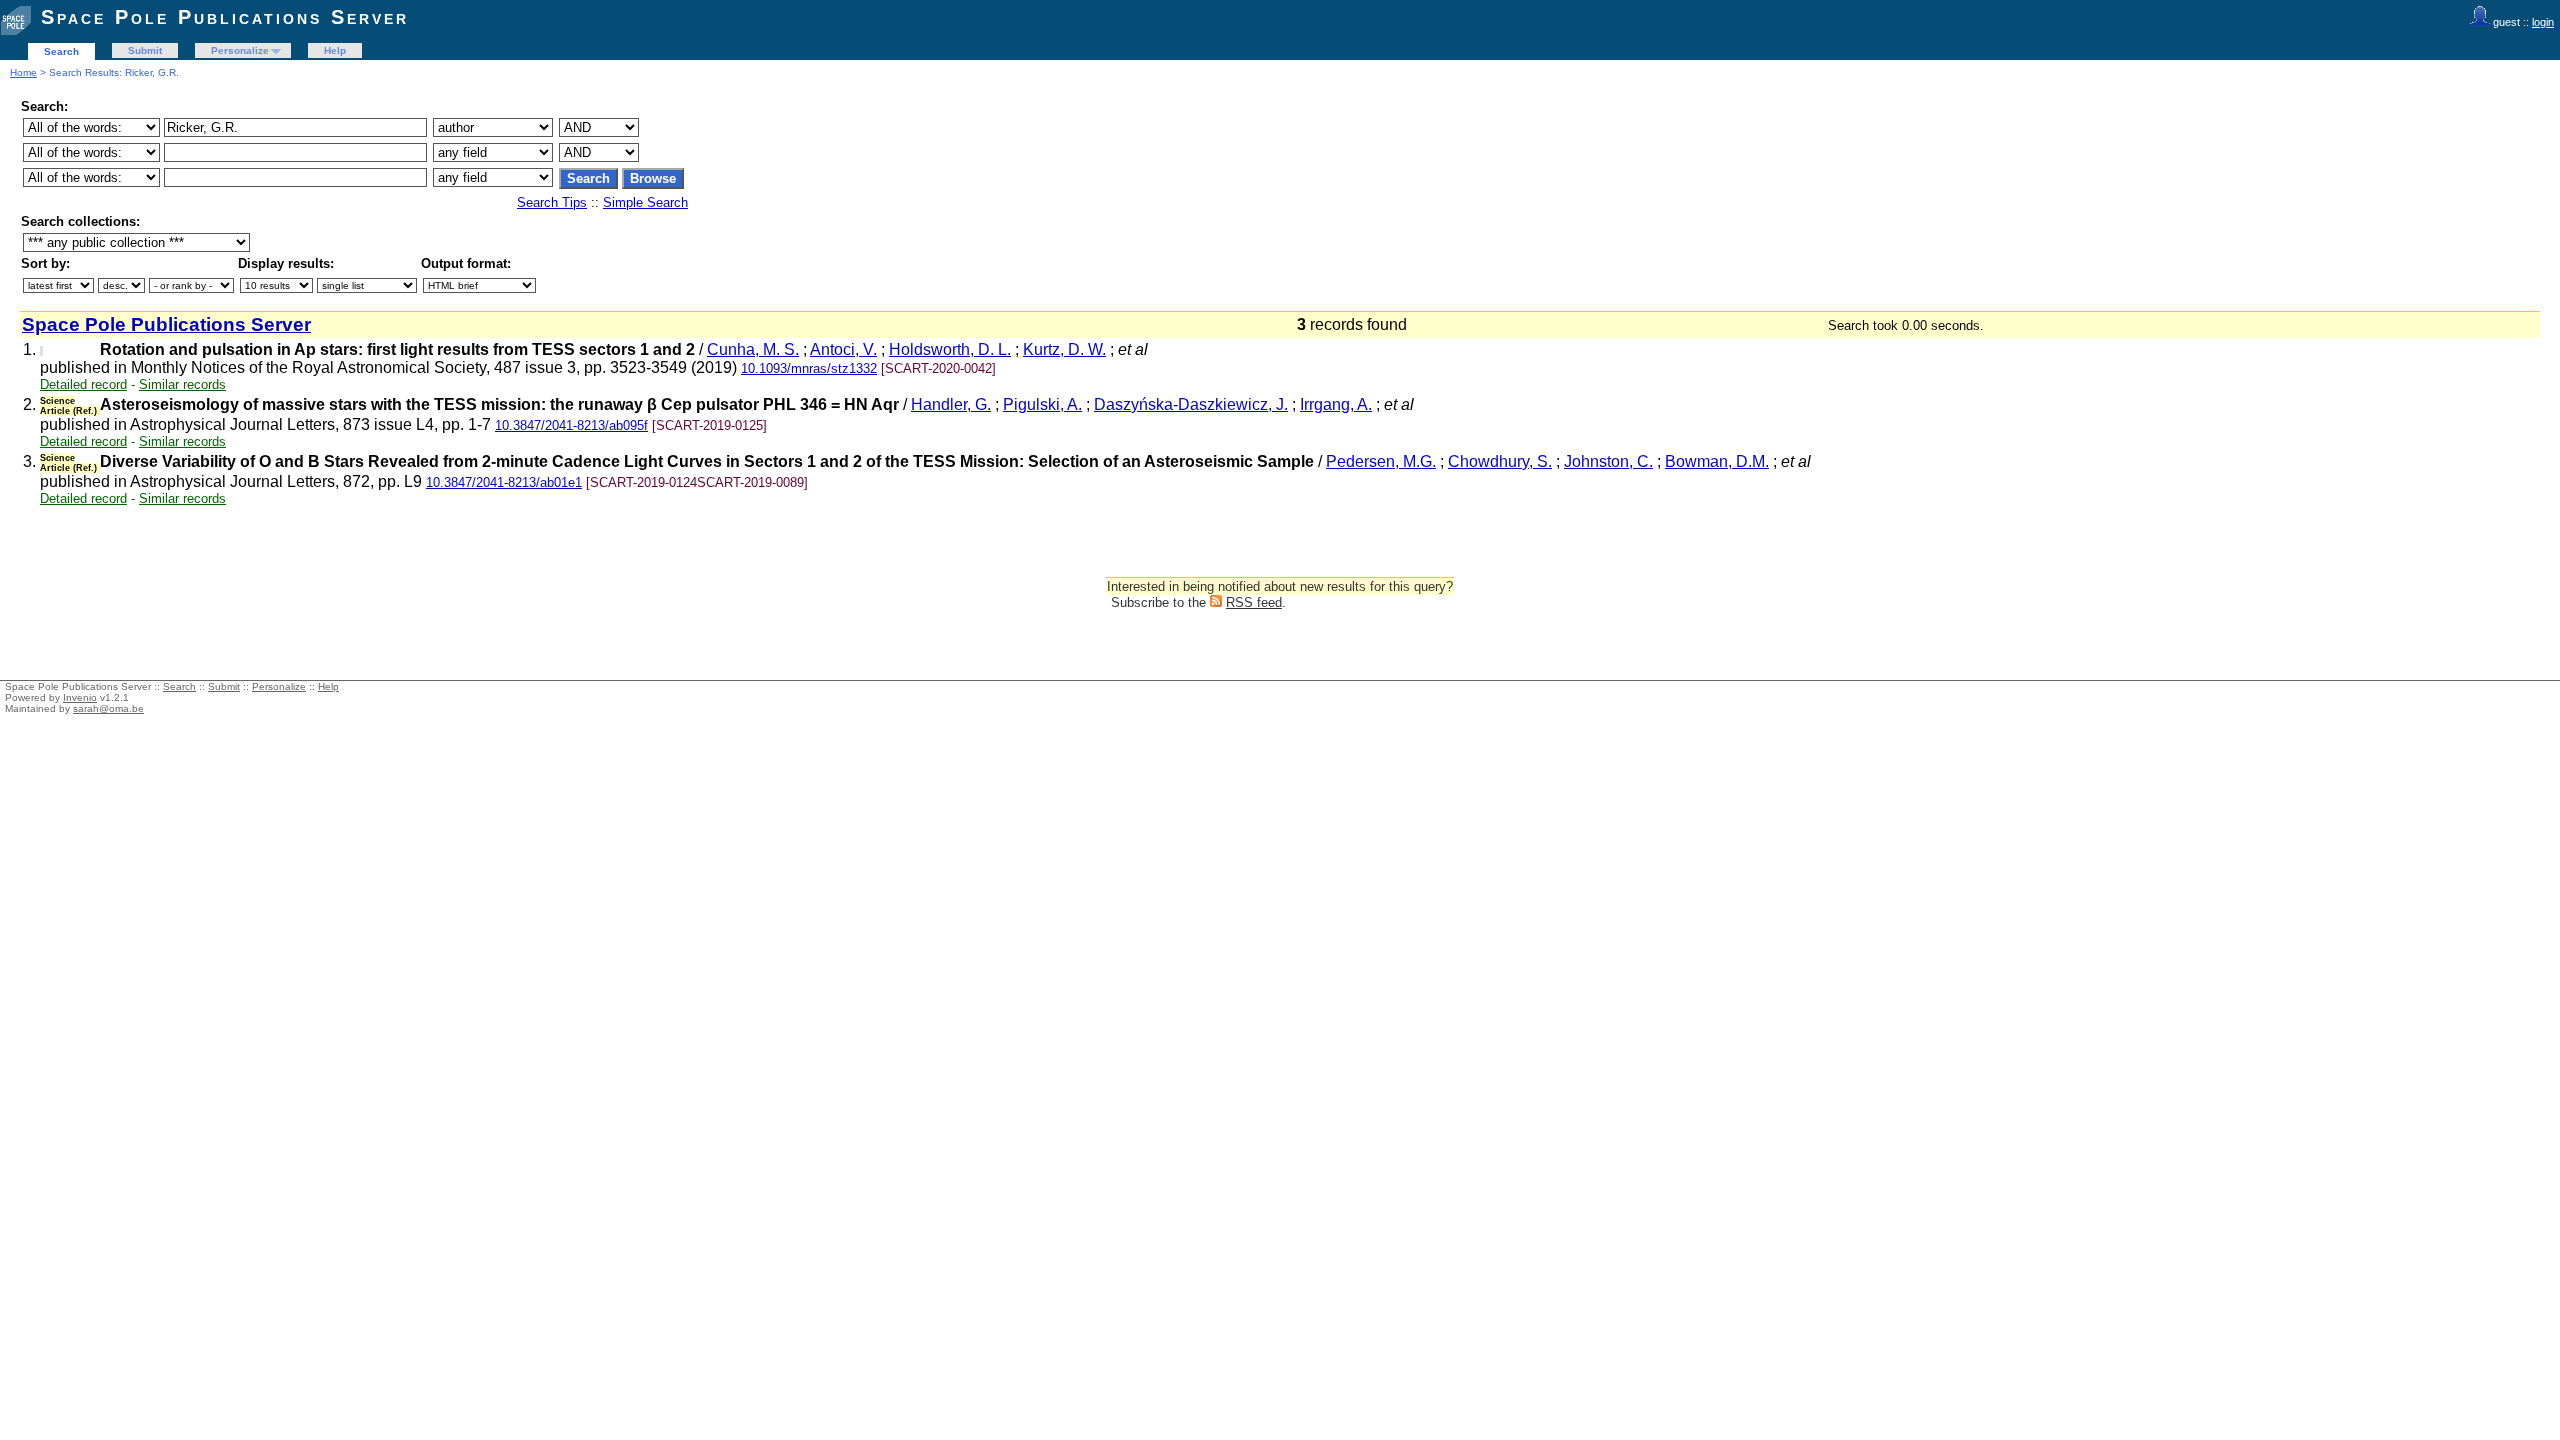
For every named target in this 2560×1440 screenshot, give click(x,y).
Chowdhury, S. (1500, 461)
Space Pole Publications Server (225, 17)
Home (23, 72)
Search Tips (552, 202)
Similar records (182, 384)
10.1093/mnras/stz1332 (809, 368)
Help (335, 50)
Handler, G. (951, 404)
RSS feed (1254, 602)
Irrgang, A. (1336, 404)
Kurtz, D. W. (1064, 349)
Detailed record (83, 384)
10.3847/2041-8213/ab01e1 (504, 482)
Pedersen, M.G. (1381, 461)
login (2543, 22)
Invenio (80, 697)
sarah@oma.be (108, 708)
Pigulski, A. (1042, 404)
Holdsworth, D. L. (950, 349)
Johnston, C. (1608, 461)
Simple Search (645, 202)
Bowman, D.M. (1717, 461)
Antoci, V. (843, 349)
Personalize (240, 50)
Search (61, 51)
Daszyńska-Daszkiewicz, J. (1191, 404)
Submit (145, 50)
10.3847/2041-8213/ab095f (571, 425)
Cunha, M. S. (753, 349)
